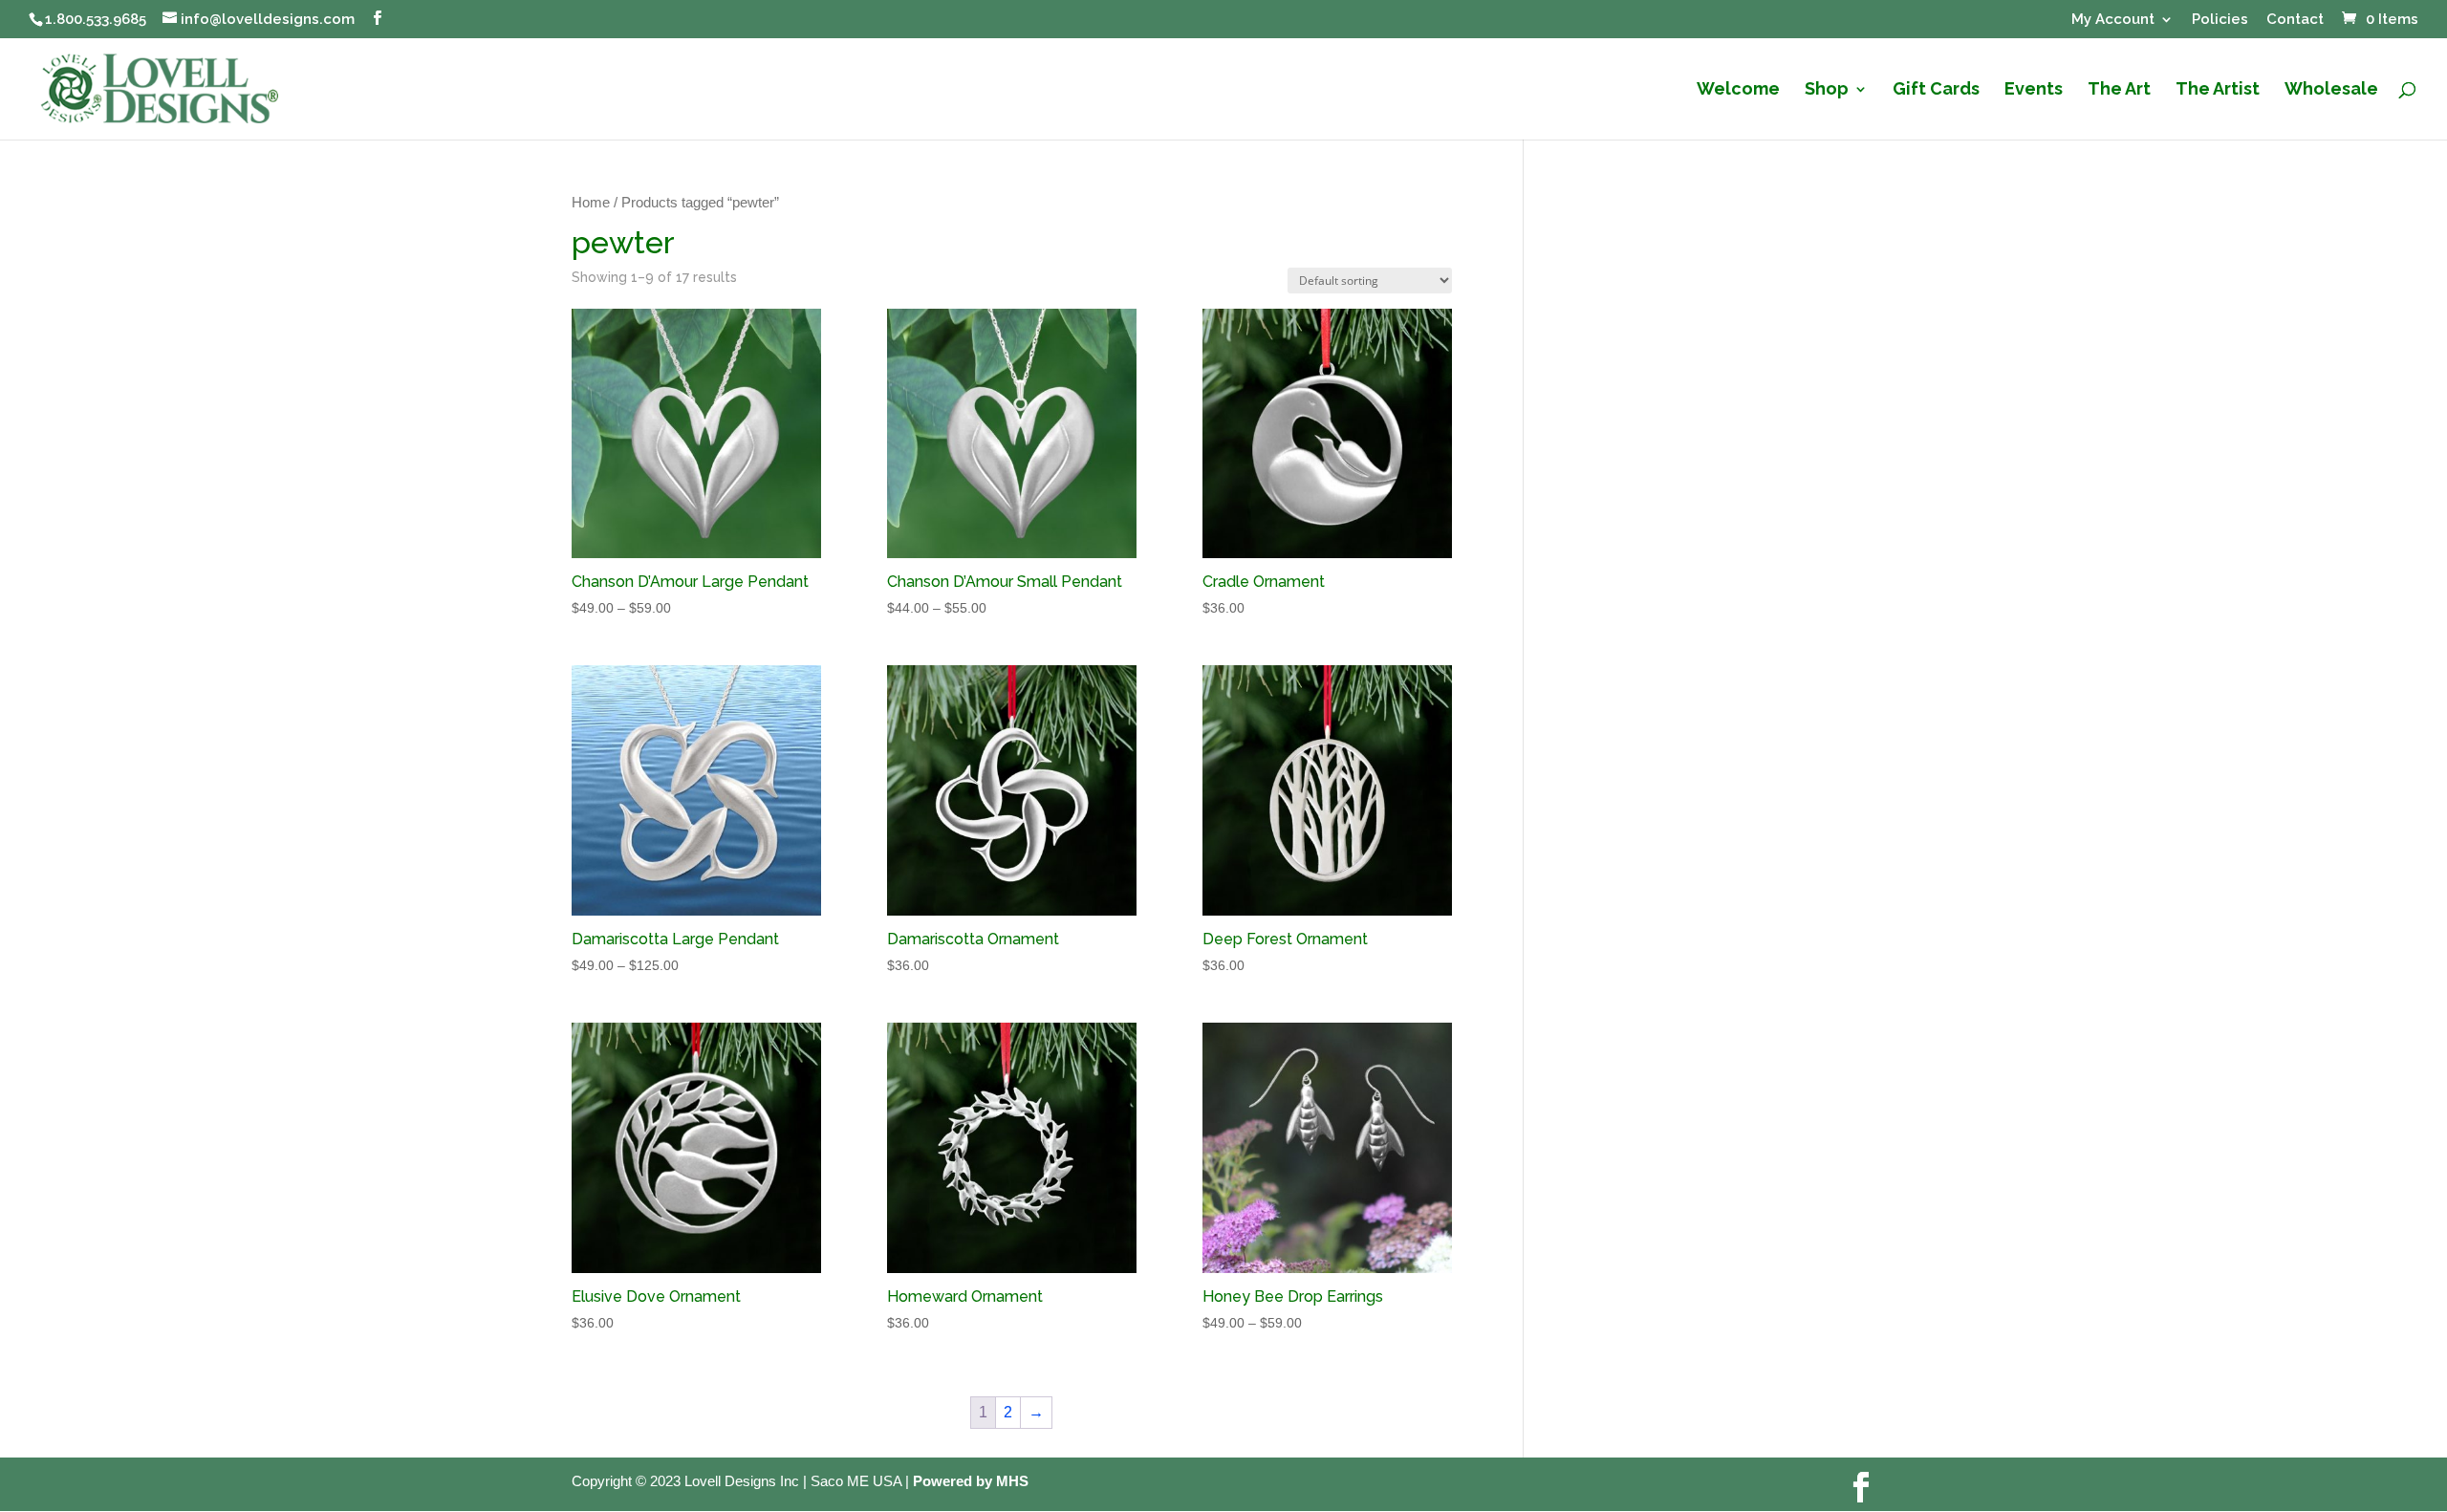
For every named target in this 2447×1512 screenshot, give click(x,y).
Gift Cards (1936, 90)
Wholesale (2331, 90)
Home (591, 203)
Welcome (1738, 90)
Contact (2295, 20)
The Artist (2218, 90)
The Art (2119, 90)
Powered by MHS (971, 1481)
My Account (2113, 20)
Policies (2220, 20)
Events (2034, 90)
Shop (1827, 90)
